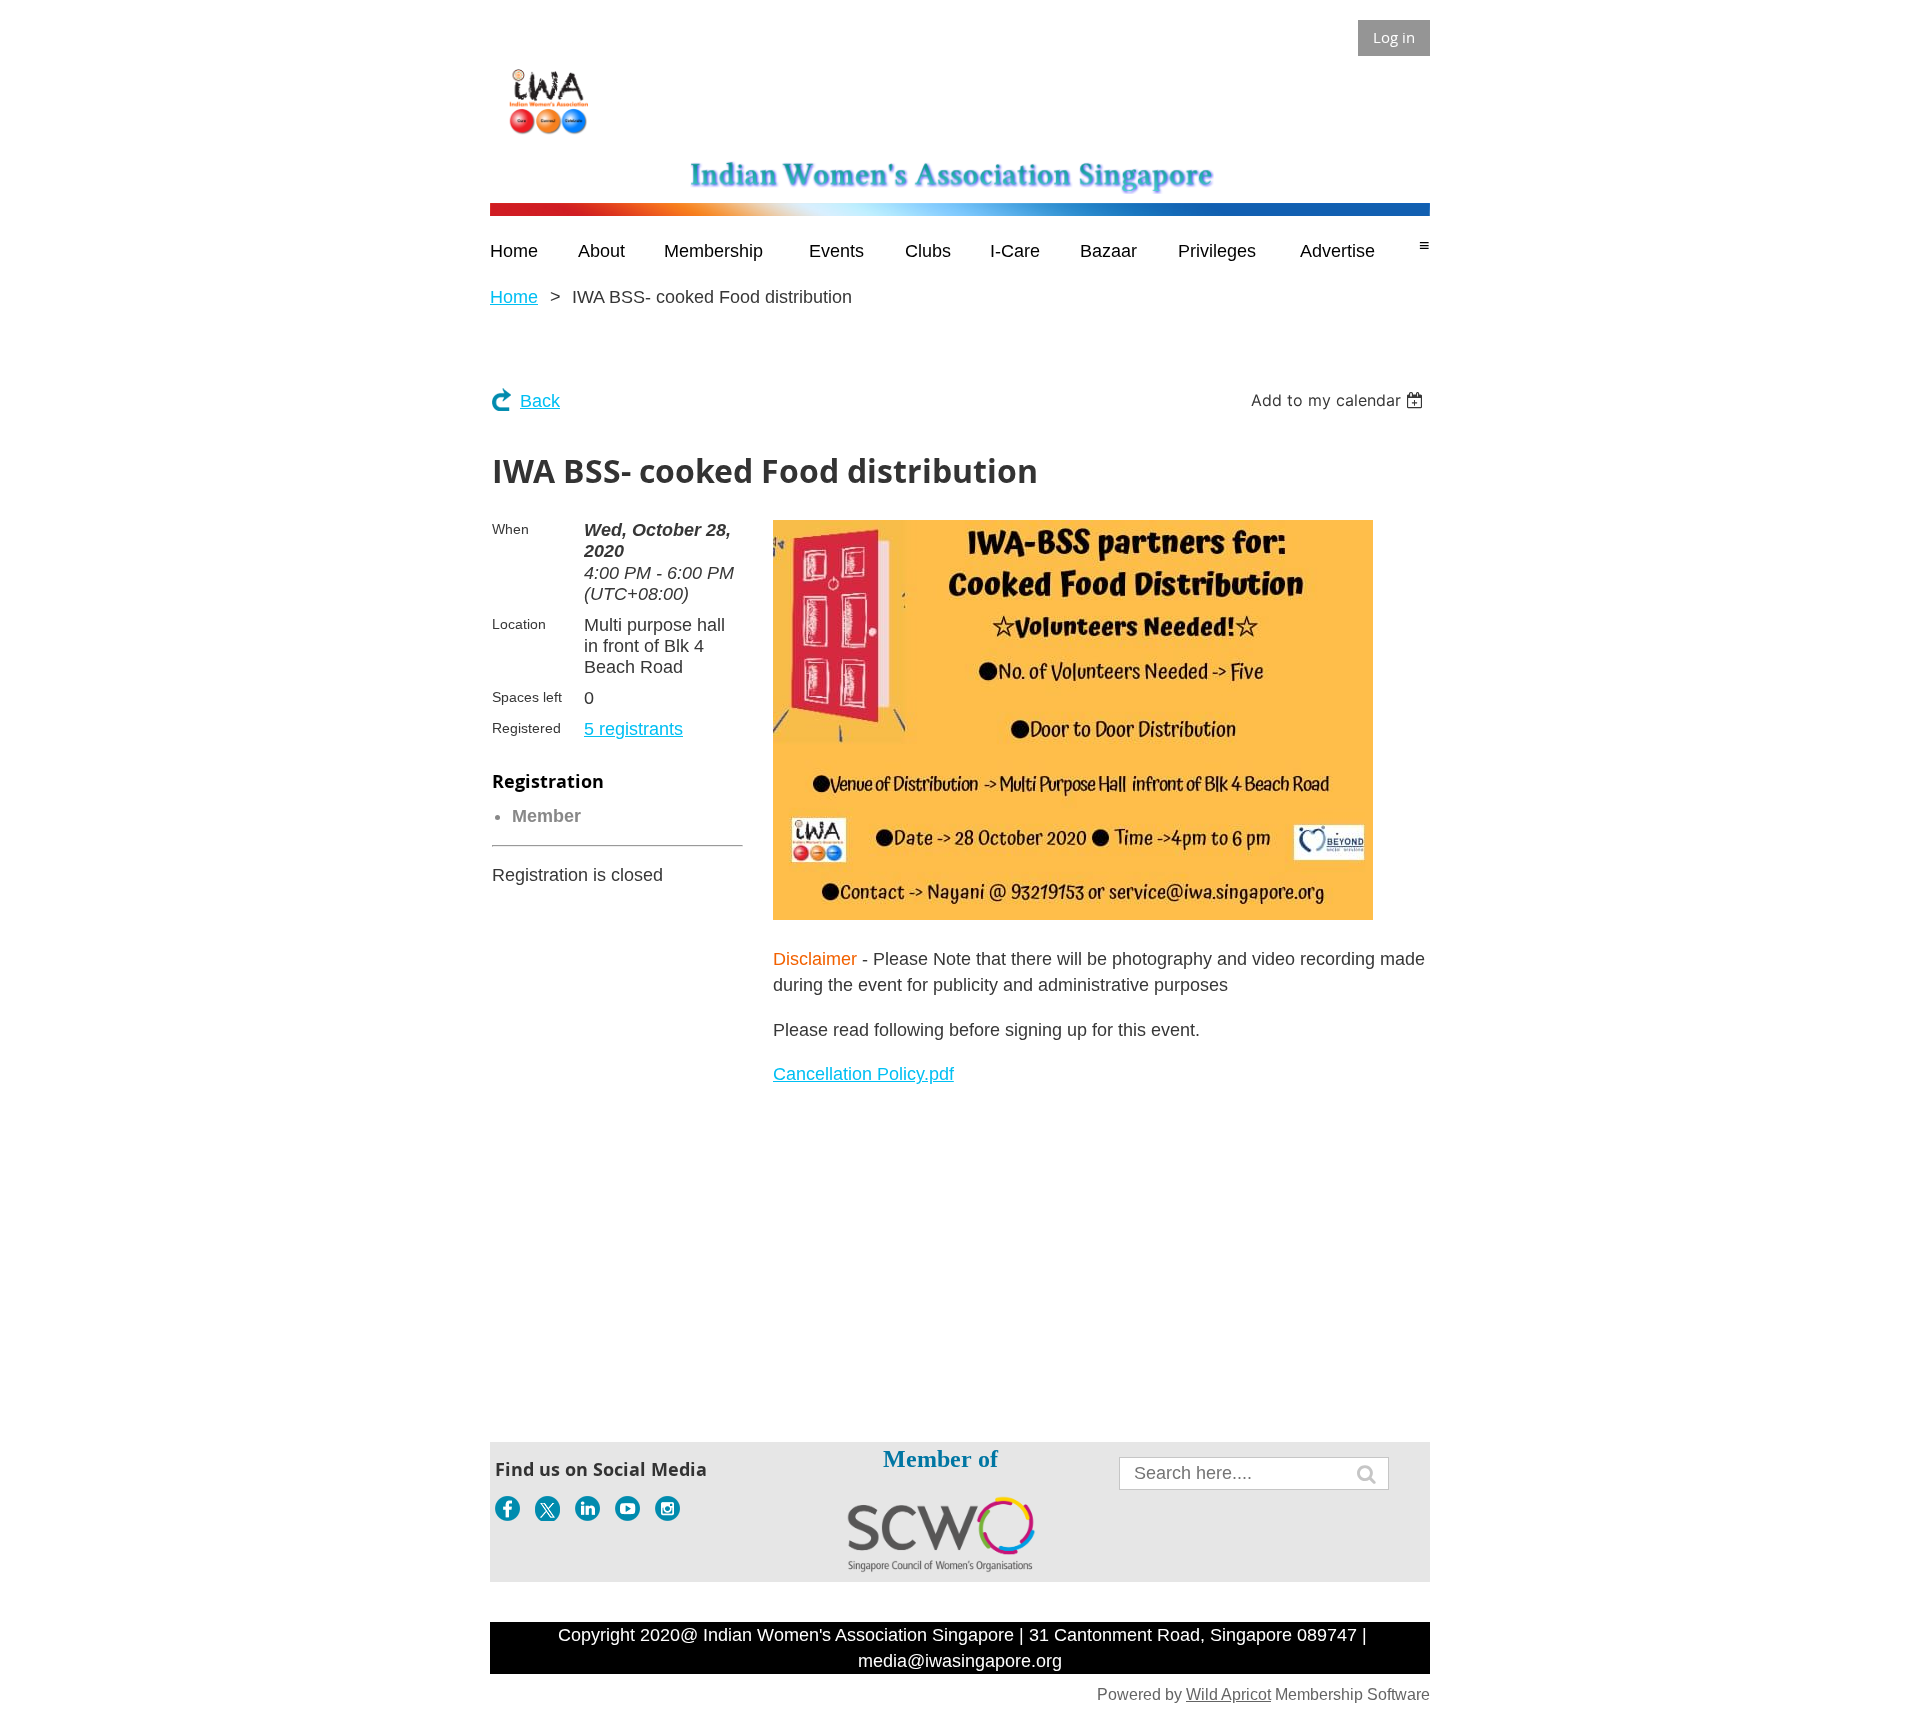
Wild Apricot (1228, 1694)
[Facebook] (507, 1508)
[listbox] (1339, 400)
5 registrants (633, 729)
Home (514, 297)
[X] (547, 1508)
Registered (526, 728)
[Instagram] (667, 1508)
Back (540, 401)
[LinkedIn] (587, 1508)
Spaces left (527, 697)
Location (519, 624)
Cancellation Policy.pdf (863, 1074)
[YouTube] (627, 1508)
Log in (1394, 37)
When (510, 529)
